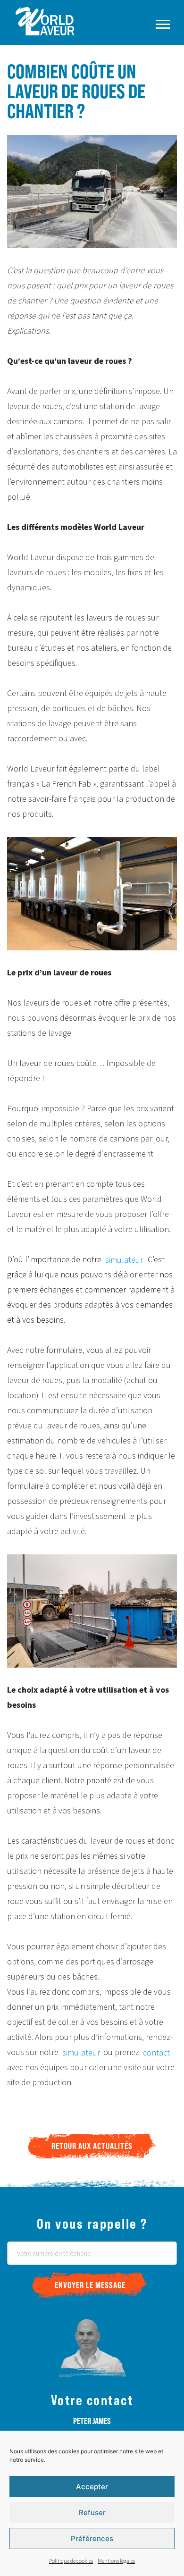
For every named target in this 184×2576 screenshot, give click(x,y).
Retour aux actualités (92, 2146)
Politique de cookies (71, 2561)
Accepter (92, 2487)
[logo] (67, 21)
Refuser (92, 2513)
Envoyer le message (90, 2285)
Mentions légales (116, 2561)
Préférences (92, 2538)
